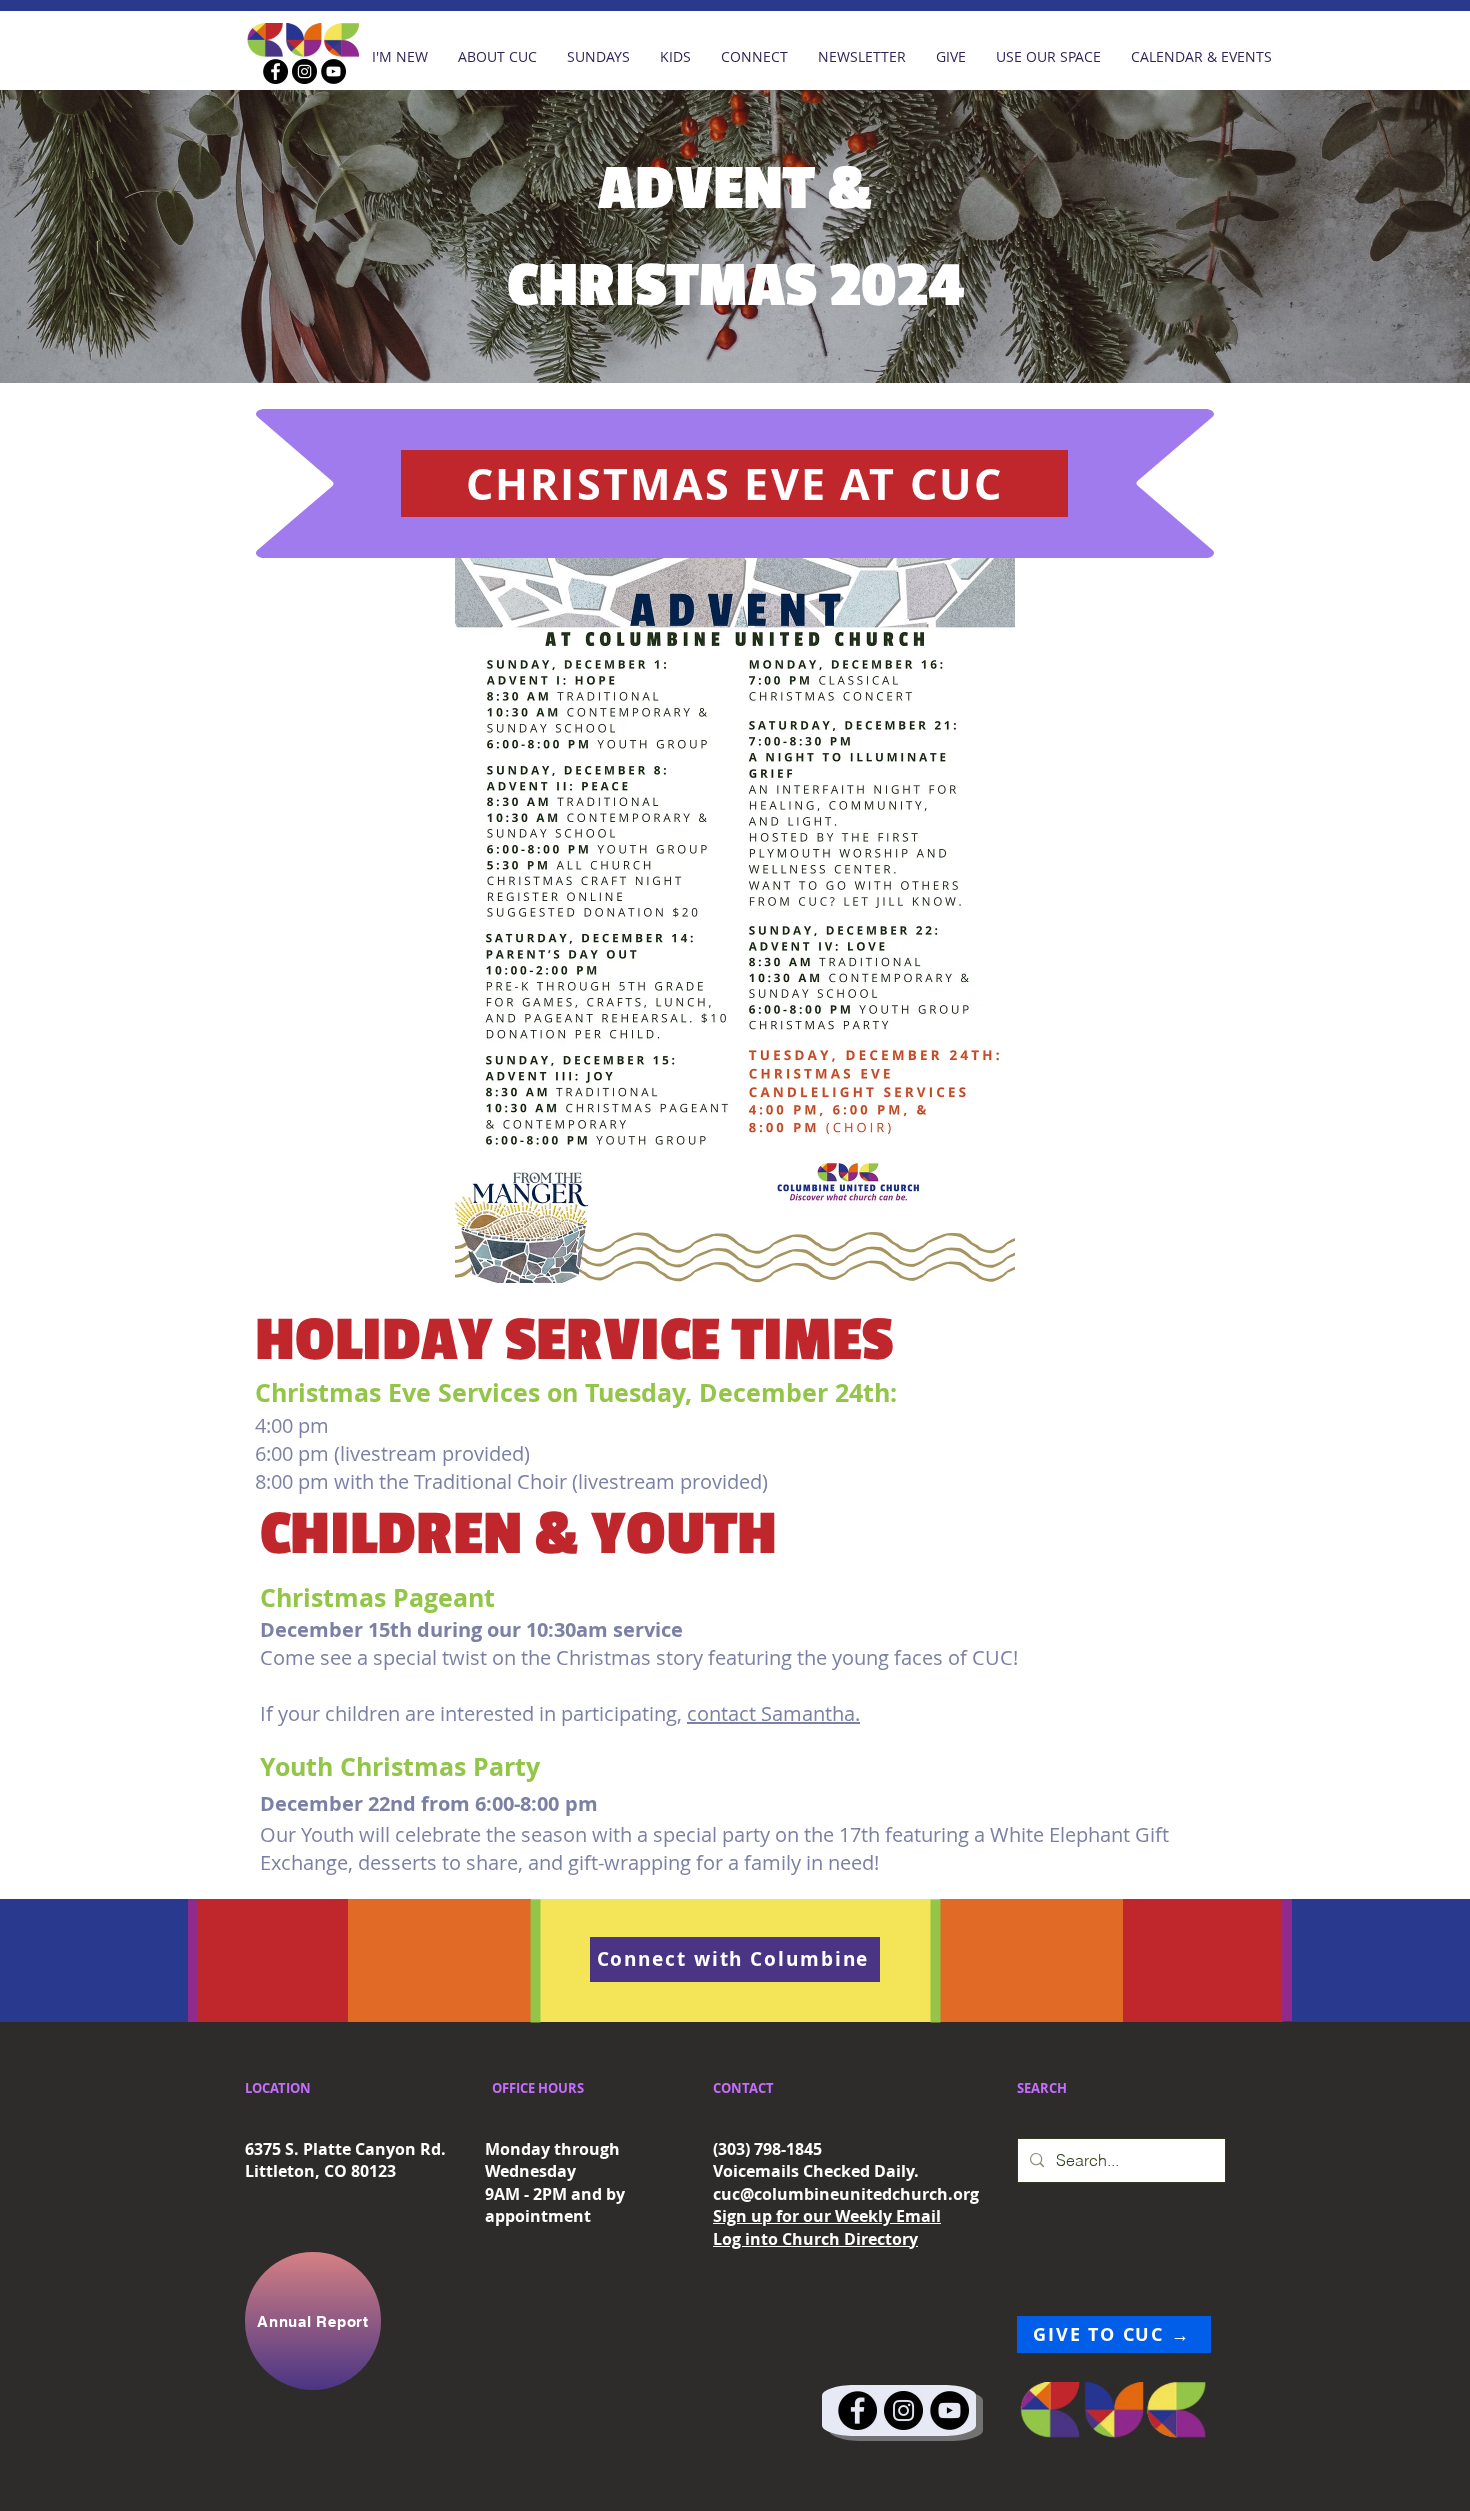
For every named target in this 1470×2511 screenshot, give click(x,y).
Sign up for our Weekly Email (827, 2216)
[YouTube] (333, 71)
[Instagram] (304, 71)
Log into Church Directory (815, 2239)
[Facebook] (275, 71)
